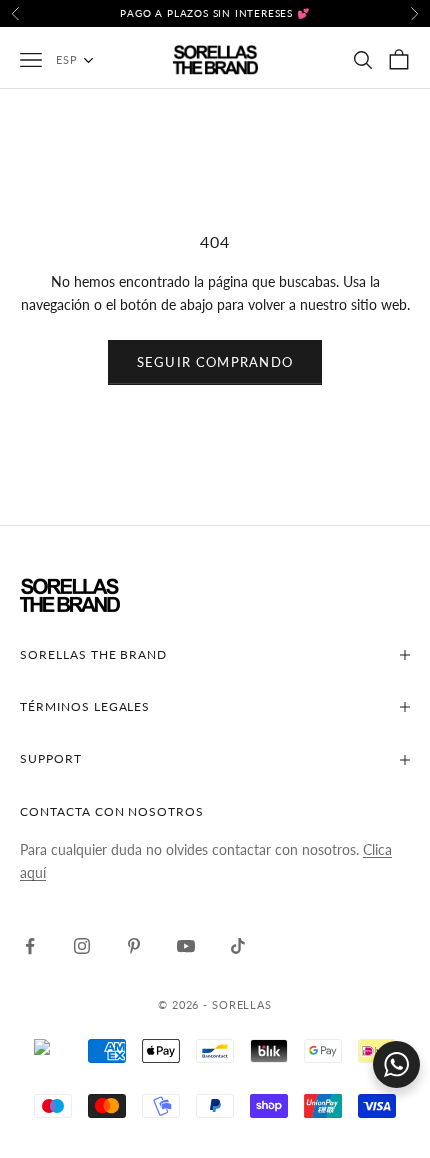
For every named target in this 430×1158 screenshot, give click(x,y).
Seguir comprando (215, 362)
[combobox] (85, 60)
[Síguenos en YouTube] (186, 946)
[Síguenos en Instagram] (82, 946)
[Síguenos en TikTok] (238, 946)
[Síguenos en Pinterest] (134, 946)
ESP (67, 59)
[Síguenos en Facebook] (30, 946)
